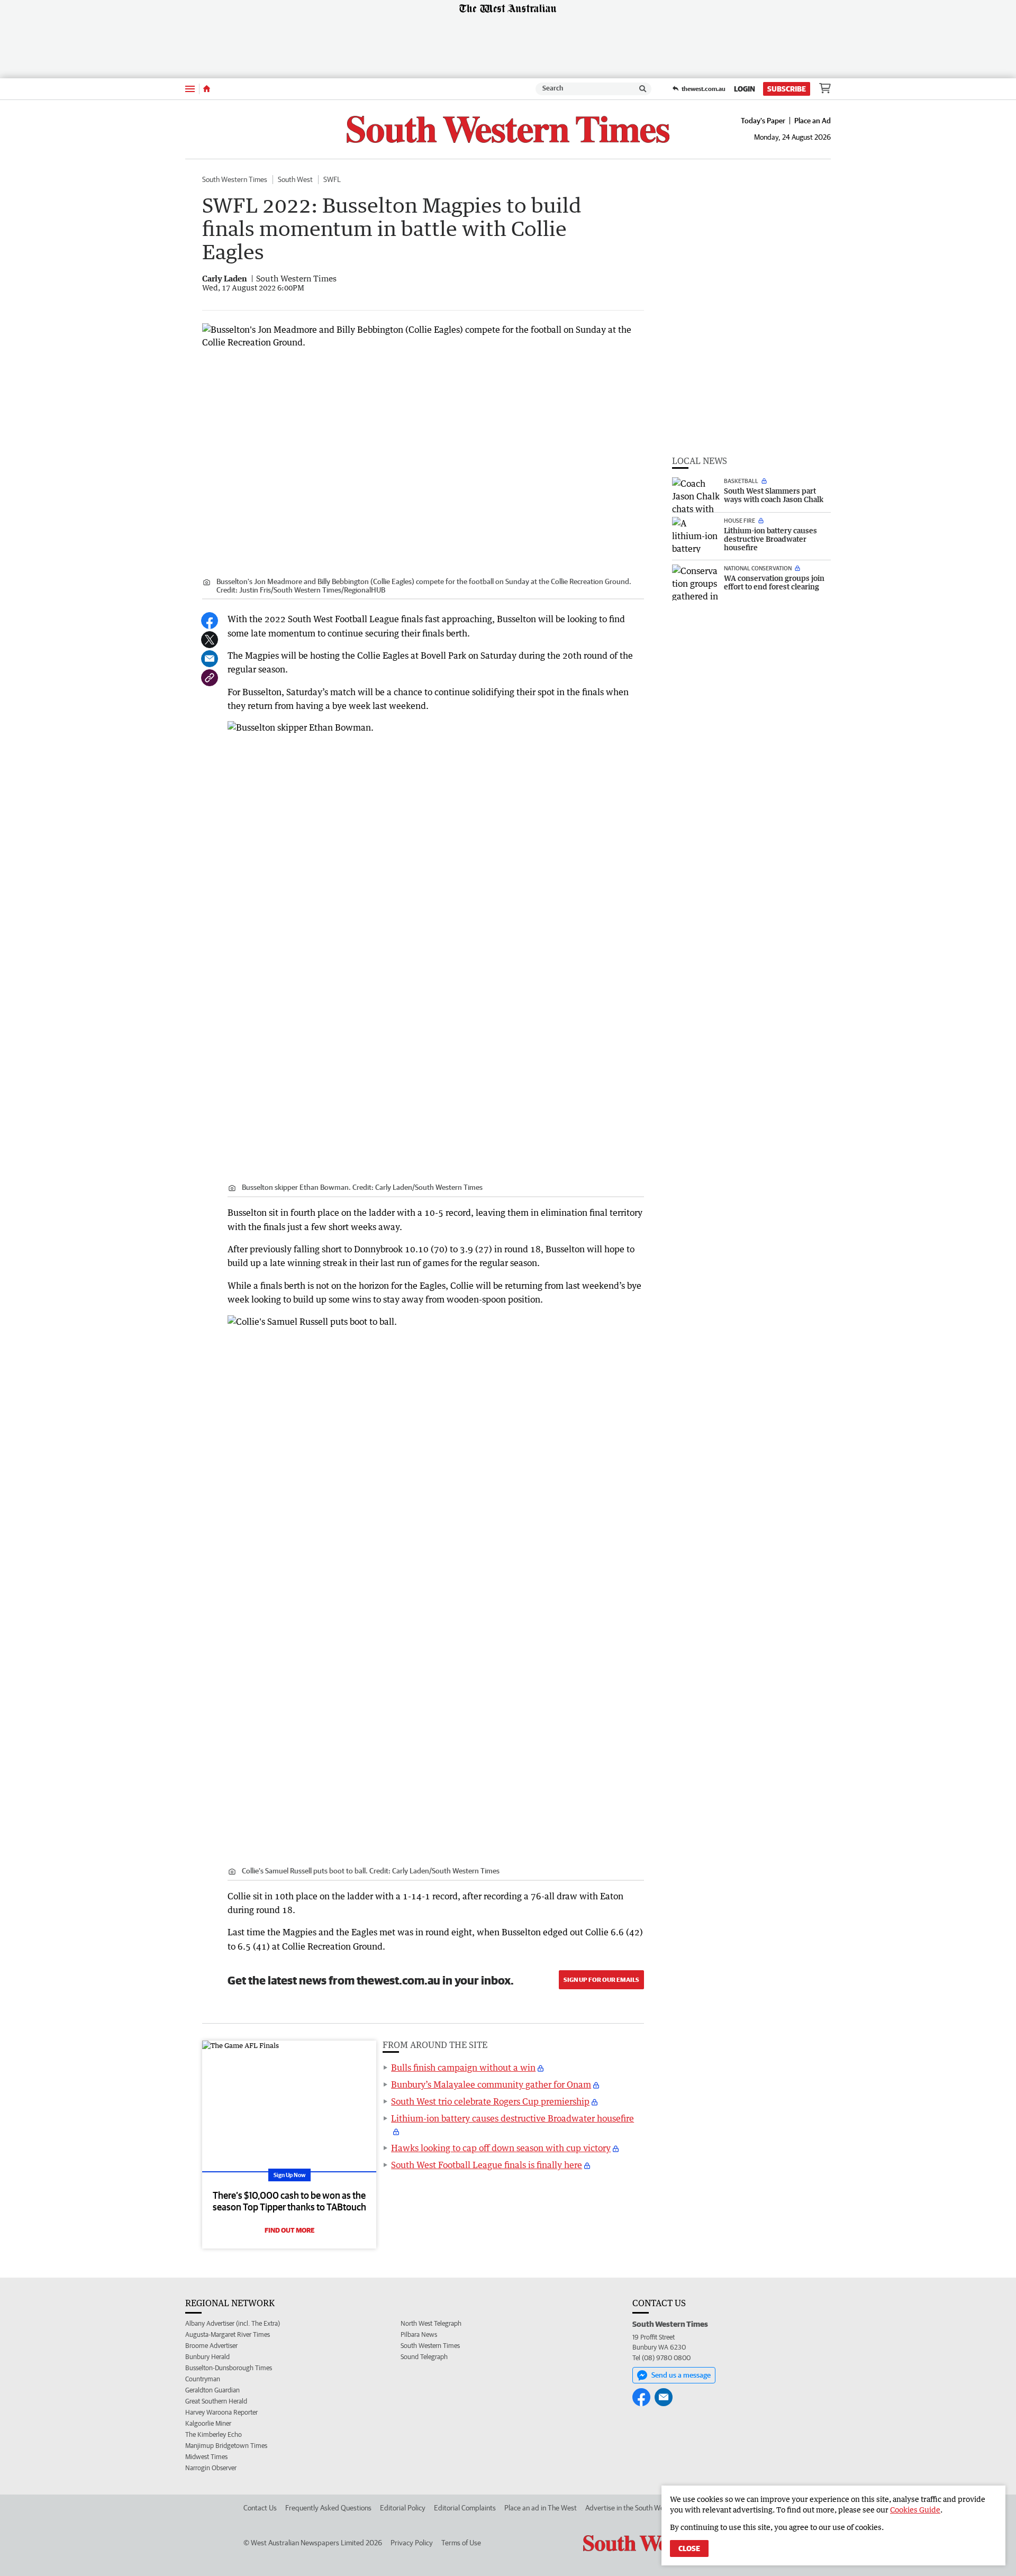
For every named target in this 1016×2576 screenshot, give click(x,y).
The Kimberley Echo (214, 2434)
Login (745, 89)
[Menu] (190, 89)
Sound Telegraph (424, 2357)
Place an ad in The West (541, 2508)
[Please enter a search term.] (643, 89)
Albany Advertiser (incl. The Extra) (233, 2323)
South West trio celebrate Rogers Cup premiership (490, 2101)
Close (689, 2548)
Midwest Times (206, 2457)
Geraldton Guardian (212, 2390)
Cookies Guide (915, 2510)
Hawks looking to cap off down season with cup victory (501, 2148)
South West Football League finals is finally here (487, 2165)
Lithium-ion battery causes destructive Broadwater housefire (512, 2118)
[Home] (207, 89)
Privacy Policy (412, 2543)
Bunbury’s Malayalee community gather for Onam (491, 2085)
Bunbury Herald (207, 2357)
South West (295, 179)
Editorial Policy (403, 2508)
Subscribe (787, 89)
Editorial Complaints (465, 2508)
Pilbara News (419, 2334)
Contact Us (260, 2508)
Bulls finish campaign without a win (463, 2068)
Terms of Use (461, 2543)
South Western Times (235, 179)
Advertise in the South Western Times (643, 2508)
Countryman (203, 2379)
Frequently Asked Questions (328, 2508)
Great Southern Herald (216, 2401)
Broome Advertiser (211, 2346)
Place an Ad (813, 121)
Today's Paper (763, 121)
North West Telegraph (431, 2323)
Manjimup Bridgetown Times (226, 2446)
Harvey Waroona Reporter (221, 2412)
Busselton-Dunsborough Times (229, 2368)
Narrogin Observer (211, 2468)
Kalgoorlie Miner (208, 2423)
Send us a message (681, 2375)
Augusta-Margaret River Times (228, 2334)
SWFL (332, 179)
